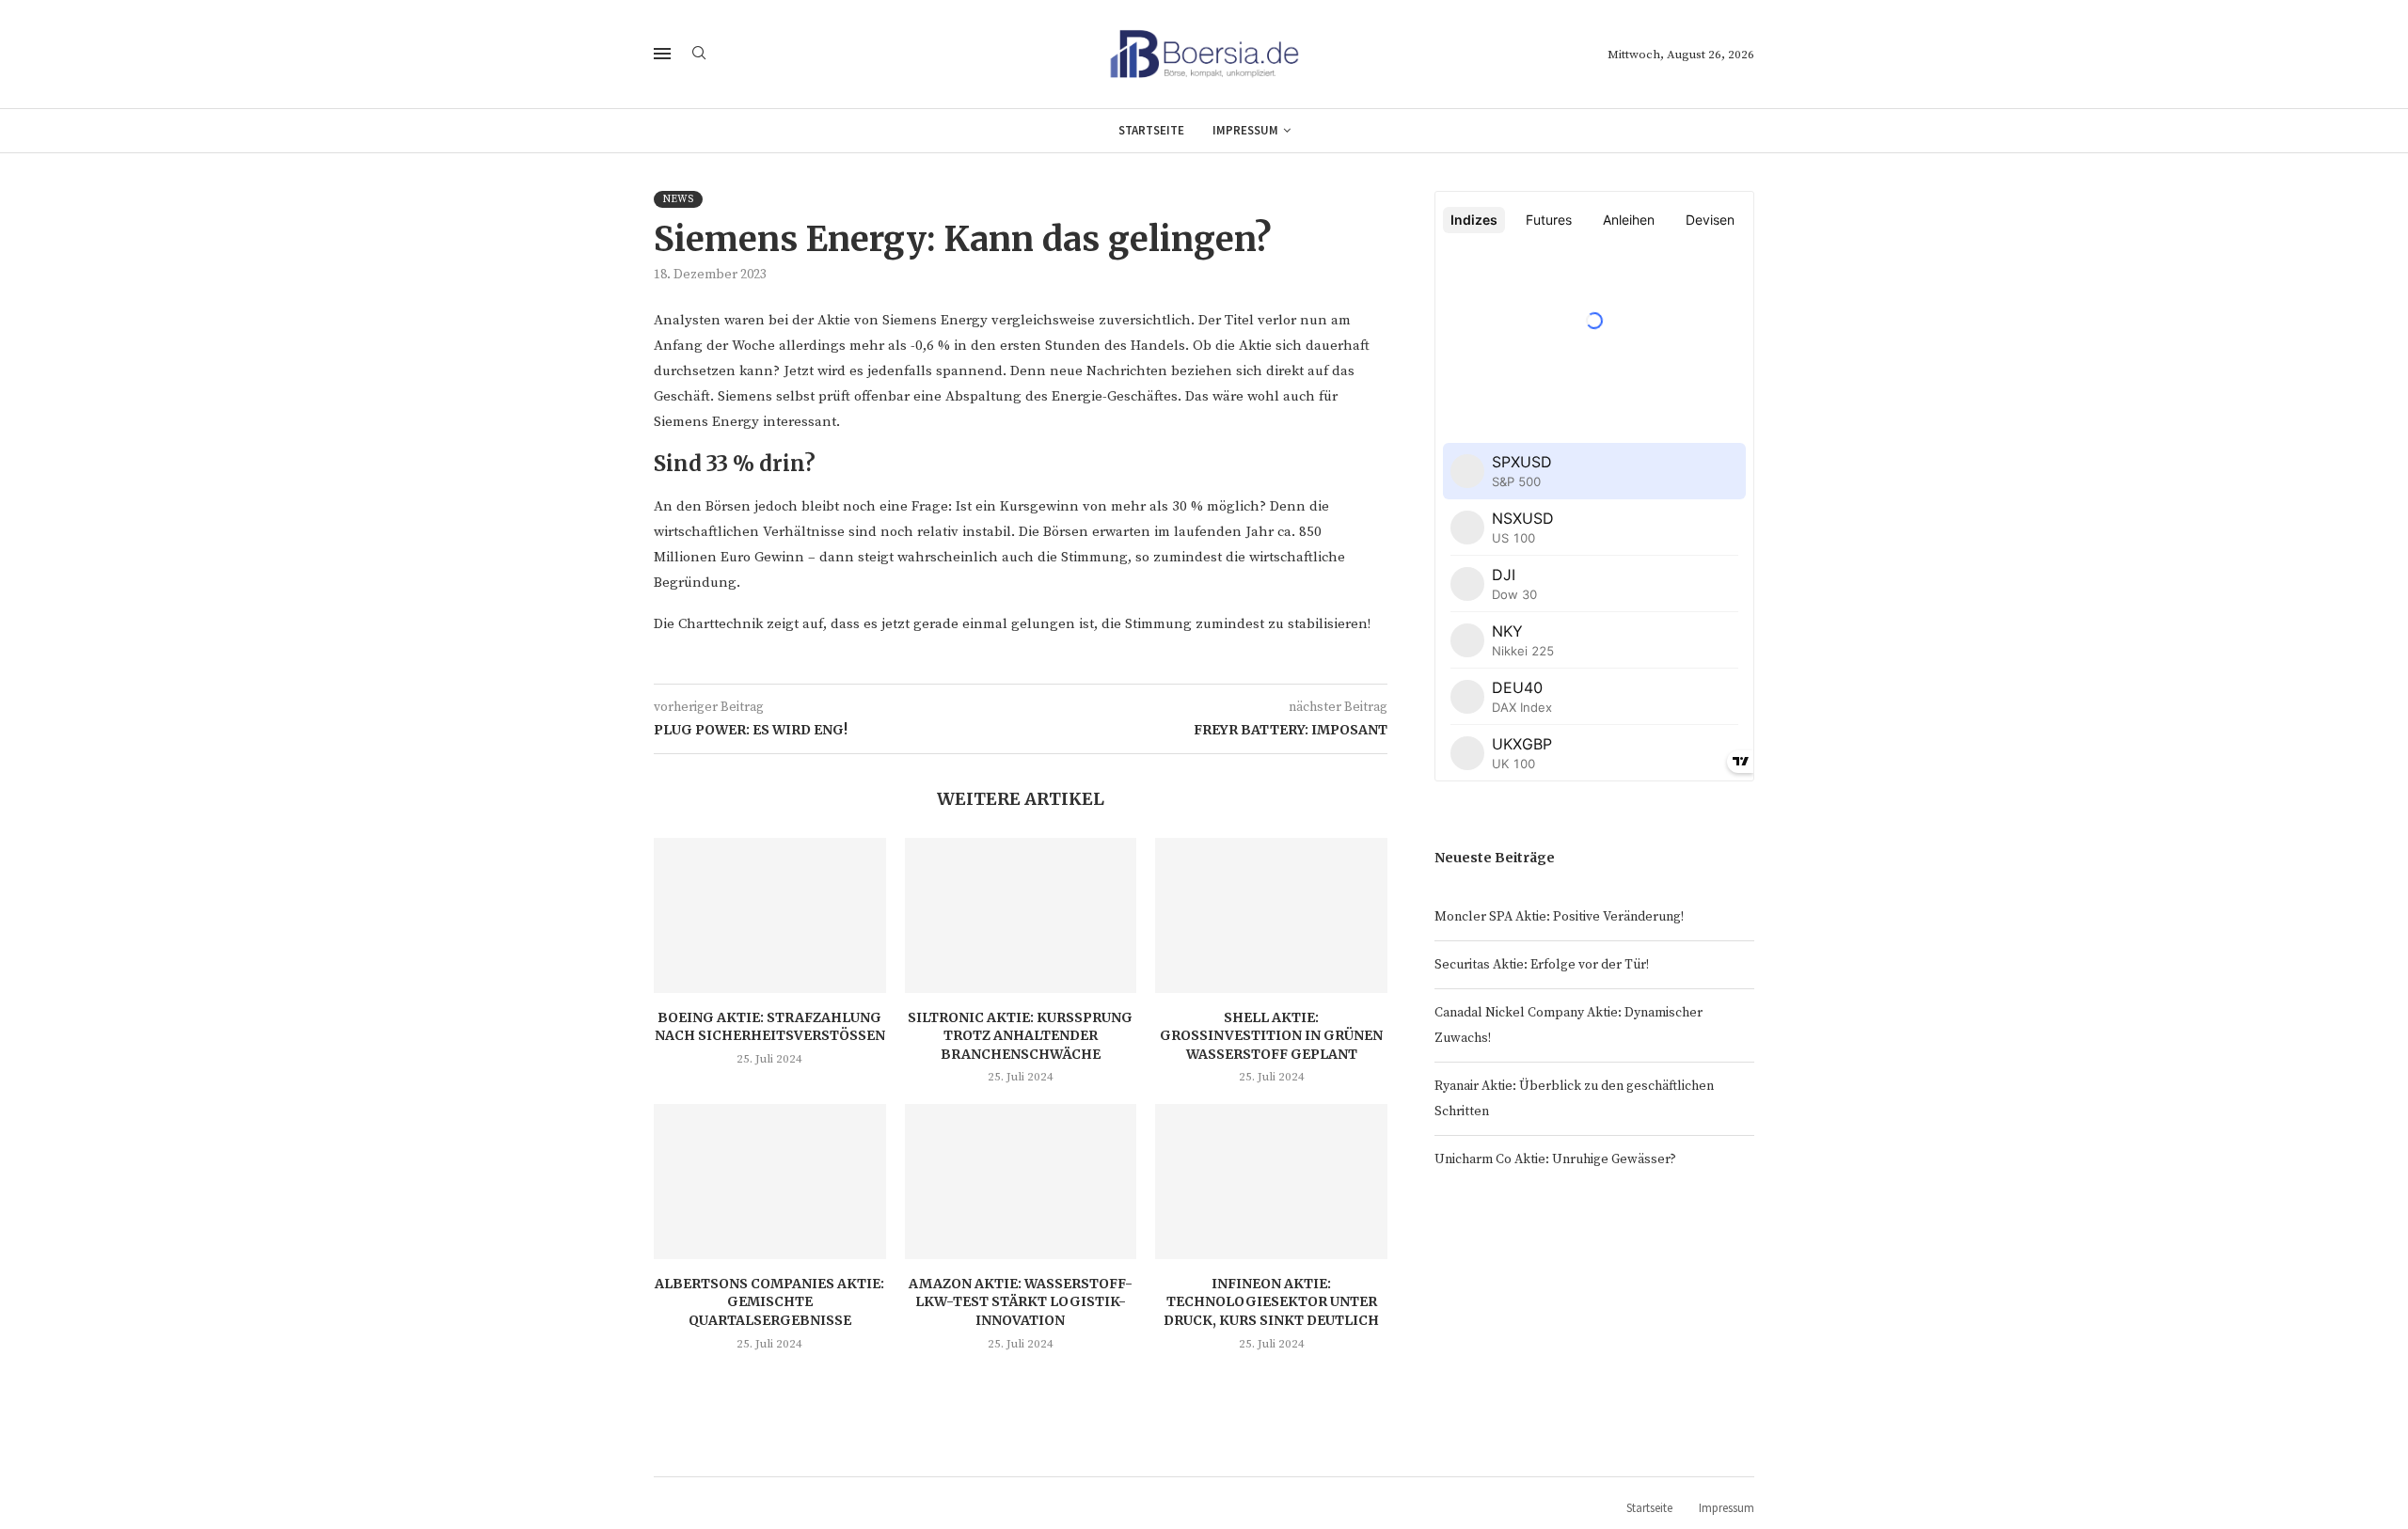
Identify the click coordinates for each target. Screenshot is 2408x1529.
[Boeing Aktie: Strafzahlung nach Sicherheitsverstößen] (770, 915)
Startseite (1151, 130)
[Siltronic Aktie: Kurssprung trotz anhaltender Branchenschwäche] (1021, 915)
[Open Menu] (662, 54)
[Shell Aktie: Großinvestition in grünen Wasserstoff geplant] (1271, 915)
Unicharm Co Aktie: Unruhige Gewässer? (1555, 1159)
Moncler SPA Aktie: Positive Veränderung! (1559, 917)
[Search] (699, 55)
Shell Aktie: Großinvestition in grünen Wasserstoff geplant (1271, 1036)
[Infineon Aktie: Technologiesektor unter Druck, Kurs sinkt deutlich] (1271, 1181)
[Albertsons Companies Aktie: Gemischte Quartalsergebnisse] (770, 1181)
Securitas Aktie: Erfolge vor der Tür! (1542, 965)
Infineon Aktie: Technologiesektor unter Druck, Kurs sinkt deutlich (1271, 1302)
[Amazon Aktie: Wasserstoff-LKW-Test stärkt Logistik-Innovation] (1021, 1181)
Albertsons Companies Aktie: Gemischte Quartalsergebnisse (769, 1302)
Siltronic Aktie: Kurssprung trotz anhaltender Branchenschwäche (1020, 1036)
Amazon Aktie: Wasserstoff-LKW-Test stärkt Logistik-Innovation (1021, 1302)
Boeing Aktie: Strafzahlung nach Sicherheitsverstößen (770, 1027)
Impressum (1245, 130)
